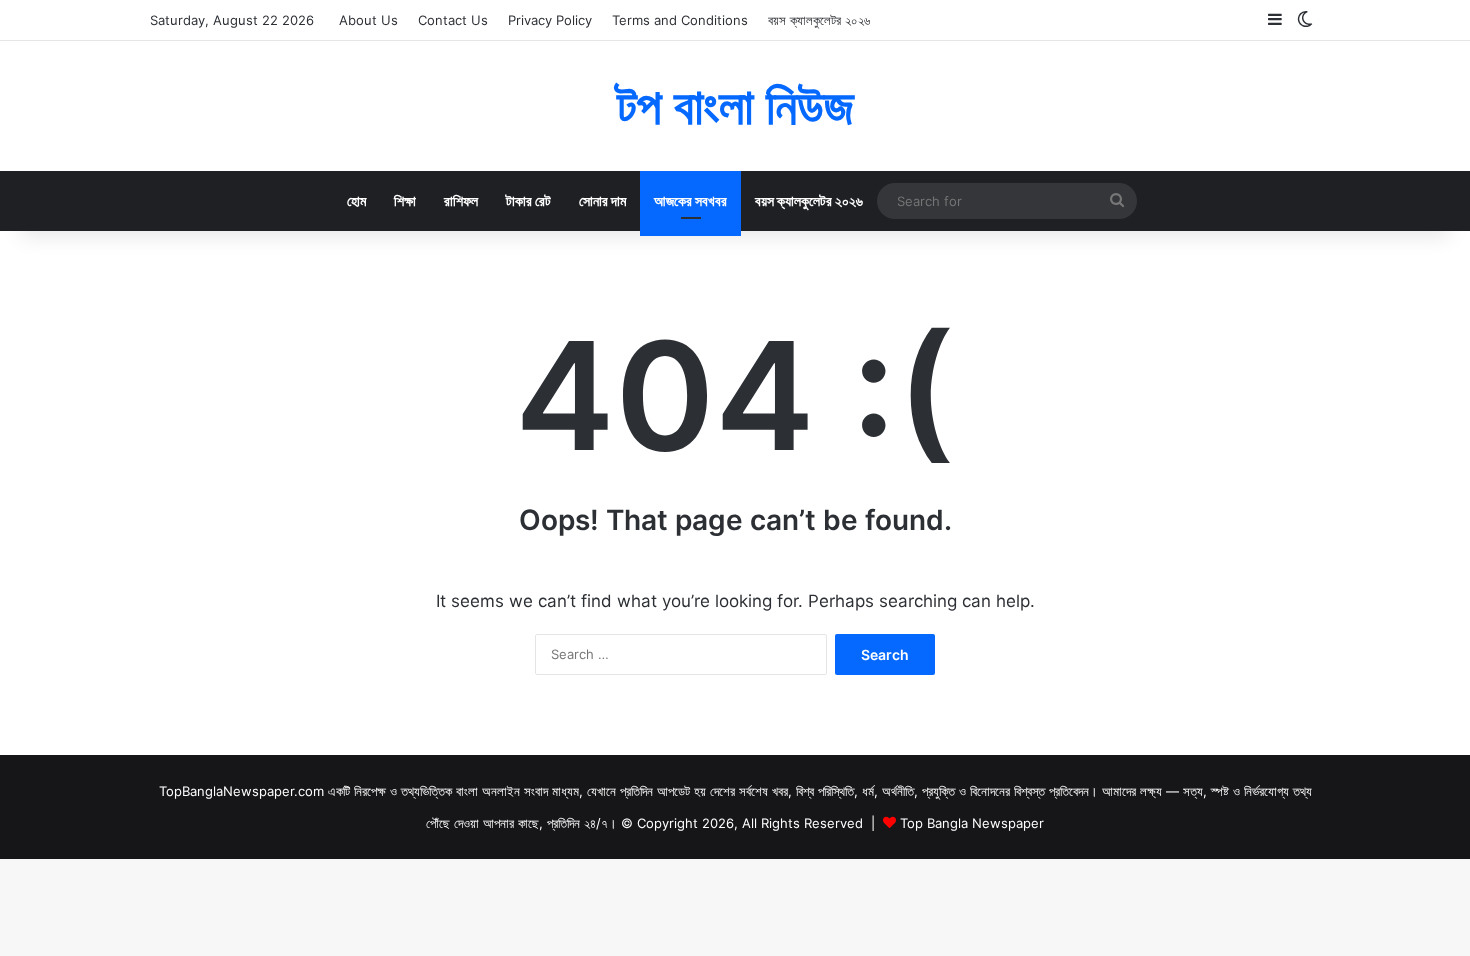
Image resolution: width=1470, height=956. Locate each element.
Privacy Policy (550, 20)
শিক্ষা (405, 200)
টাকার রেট (528, 200)
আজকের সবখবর (690, 200)
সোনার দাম (602, 200)
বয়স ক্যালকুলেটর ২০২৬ (819, 20)
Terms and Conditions (680, 20)
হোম (356, 200)
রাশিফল (461, 200)
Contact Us (453, 20)
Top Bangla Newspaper (972, 823)
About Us (368, 20)
